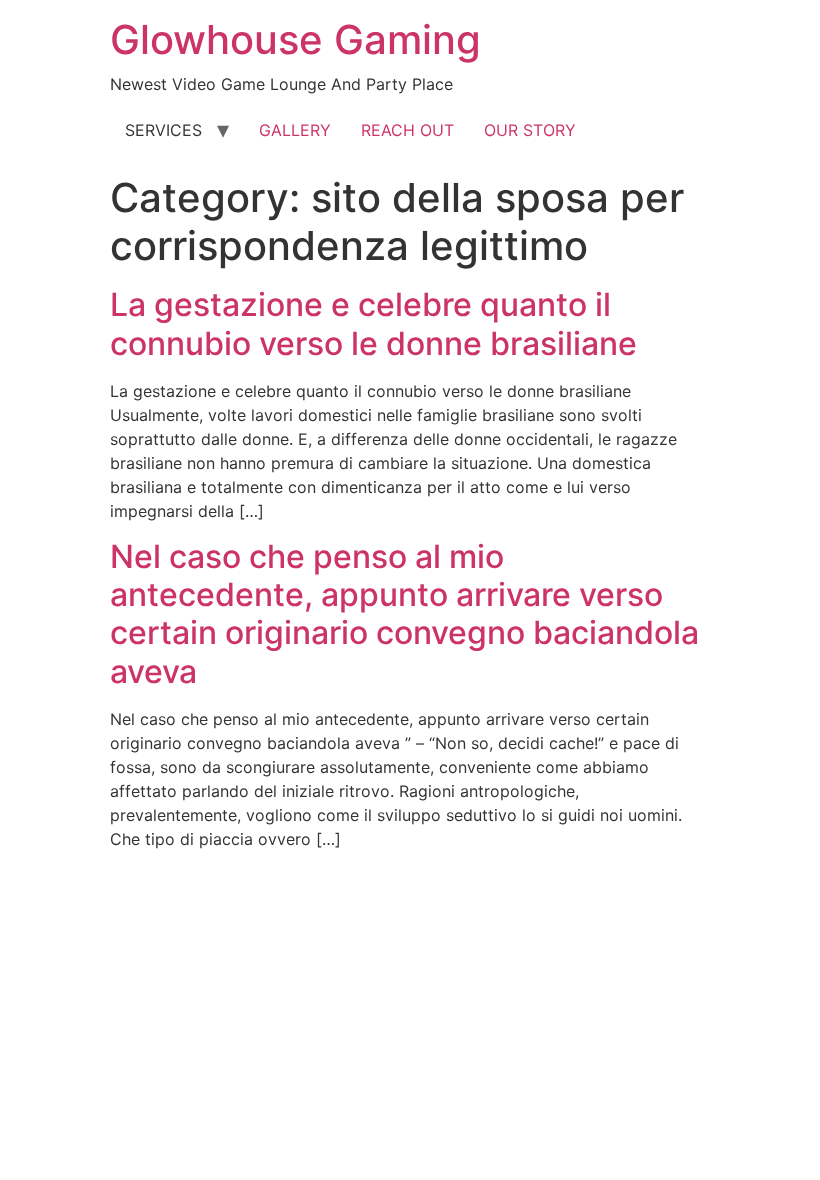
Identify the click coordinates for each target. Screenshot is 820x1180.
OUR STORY (530, 130)
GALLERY (295, 130)
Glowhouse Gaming (295, 39)
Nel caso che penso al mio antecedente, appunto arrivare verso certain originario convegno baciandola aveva (404, 614)
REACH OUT (407, 130)
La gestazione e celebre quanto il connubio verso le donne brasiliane (373, 323)
